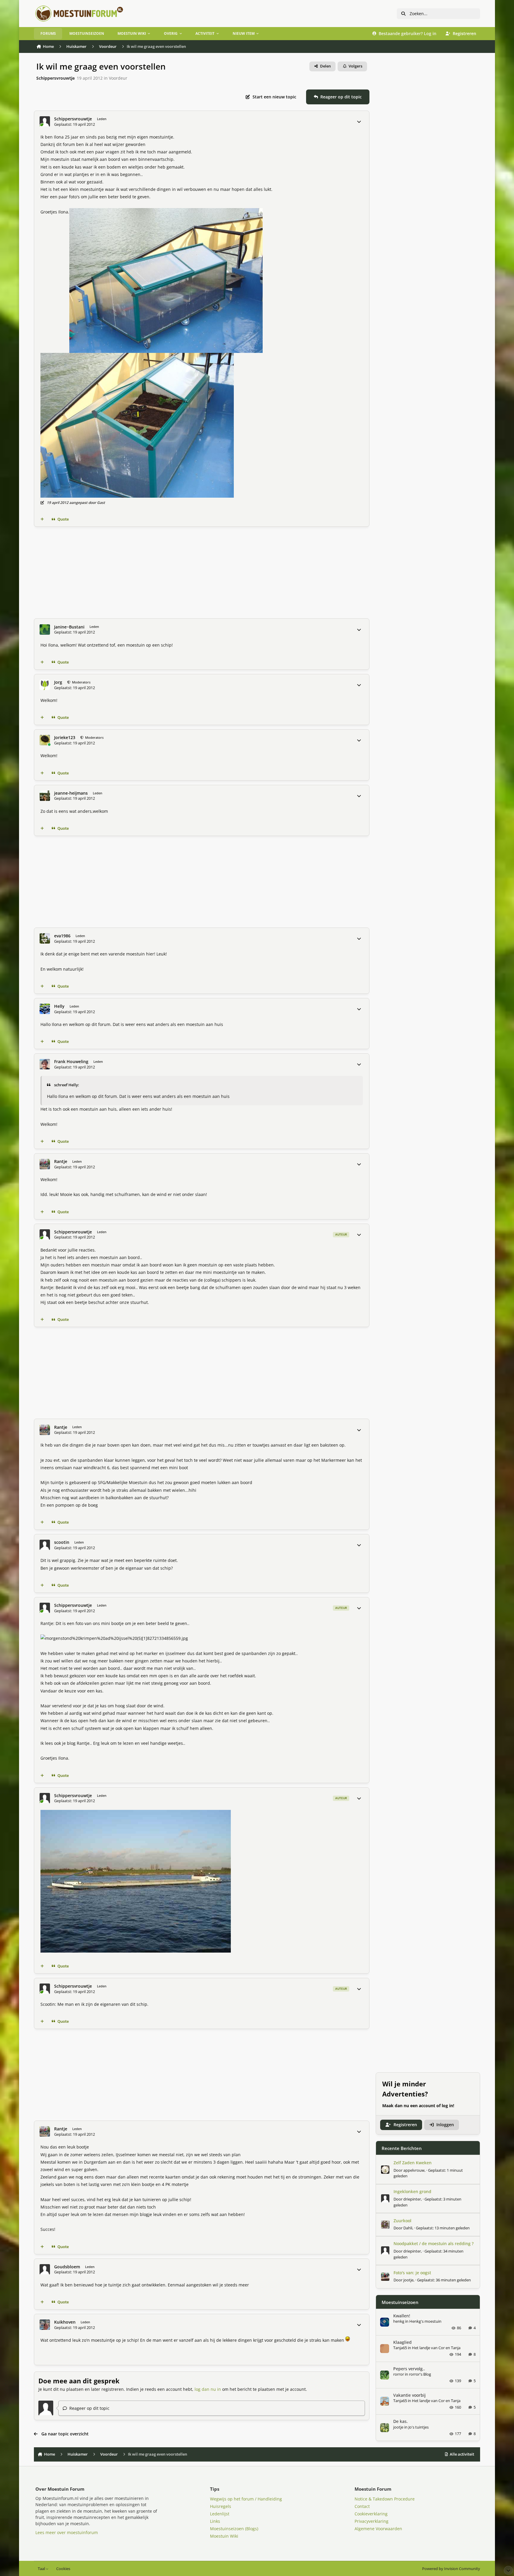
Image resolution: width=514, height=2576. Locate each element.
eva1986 (62, 936)
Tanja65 (400, 2348)
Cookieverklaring (371, 2514)
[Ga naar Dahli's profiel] (385, 2225)
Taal (42, 2569)
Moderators (81, 682)
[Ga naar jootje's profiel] (385, 2277)
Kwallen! (402, 2316)
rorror (399, 2374)
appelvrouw (414, 2170)
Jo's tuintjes (419, 2427)
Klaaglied (402, 2342)
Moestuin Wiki (224, 2536)
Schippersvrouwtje (55, 78)
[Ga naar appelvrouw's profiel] (385, 2170)
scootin (62, 1542)
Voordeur (118, 78)
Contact (362, 2506)
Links (215, 2521)
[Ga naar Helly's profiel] (45, 1009)
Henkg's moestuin (425, 2321)
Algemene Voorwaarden (378, 2529)
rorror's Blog (420, 2374)
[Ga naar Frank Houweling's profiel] (45, 1064)
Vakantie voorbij (409, 2395)
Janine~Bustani (69, 627)
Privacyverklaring (372, 2521)
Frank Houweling (71, 1062)
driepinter (412, 2199)
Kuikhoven (65, 2322)
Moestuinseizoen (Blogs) (234, 2529)
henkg (399, 2321)
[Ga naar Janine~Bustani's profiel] (45, 630)
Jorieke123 (65, 738)
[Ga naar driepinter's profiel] (385, 2198)
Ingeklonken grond (412, 2191)
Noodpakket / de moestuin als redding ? (434, 2243)
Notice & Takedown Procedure (385, 2499)
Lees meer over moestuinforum (67, 2532)
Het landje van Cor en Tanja (436, 2348)
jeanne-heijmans (71, 793)
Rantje (61, 1162)
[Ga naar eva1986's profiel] (45, 938)
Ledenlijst (220, 2514)
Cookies (63, 2569)
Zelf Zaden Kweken (413, 2163)
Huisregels (221, 2506)
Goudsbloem (67, 2267)
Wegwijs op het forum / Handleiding (246, 2499)
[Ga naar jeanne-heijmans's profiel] (45, 796)
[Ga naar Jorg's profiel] (45, 685)
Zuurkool (402, 2221)
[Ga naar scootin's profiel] (45, 1545)
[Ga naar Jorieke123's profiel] (45, 740)
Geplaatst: (443, 2228)
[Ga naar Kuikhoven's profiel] (45, 2325)
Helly (59, 1006)
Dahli (408, 2228)
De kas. (401, 2421)
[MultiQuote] (42, 519)
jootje (408, 2280)
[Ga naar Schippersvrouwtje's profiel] (45, 121)
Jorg (58, 682)
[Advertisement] (202, 573)
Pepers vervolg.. (409, 2369)
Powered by (451, 2569)
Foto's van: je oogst (412, 2273)
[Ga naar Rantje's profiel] (45, 1164)
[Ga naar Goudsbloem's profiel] (45, 2269)
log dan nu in (208, 2389)
